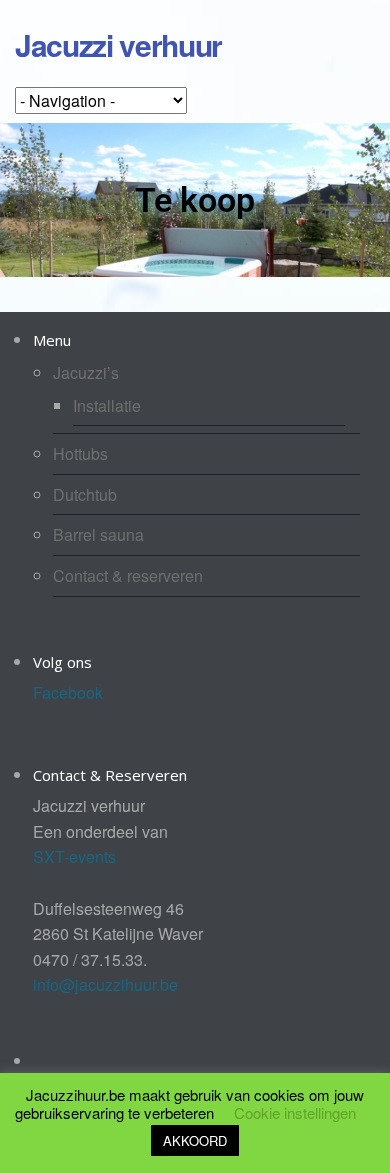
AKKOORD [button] (195, 1140)
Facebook (68, 692)
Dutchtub (85, 494)
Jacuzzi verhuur (118, 44)
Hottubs (80, 453)
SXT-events (74, 856)
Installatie (107, 405)
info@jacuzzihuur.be (105, 984)
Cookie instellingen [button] (295, 1112)
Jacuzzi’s (86, 372)
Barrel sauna (98, 534)
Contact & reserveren (128, 575)
